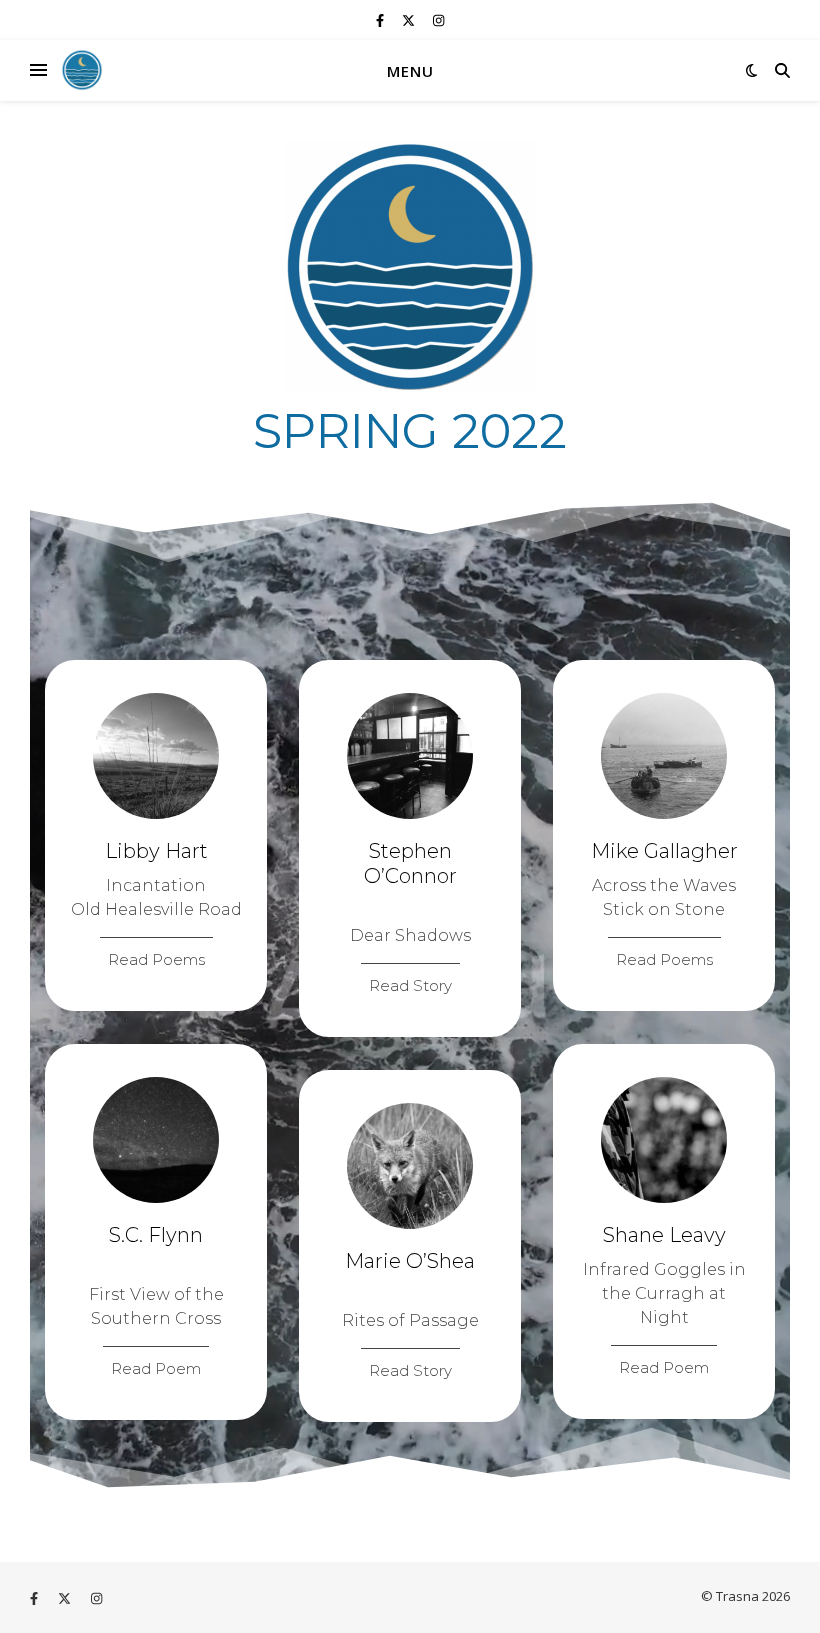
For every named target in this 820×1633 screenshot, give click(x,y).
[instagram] (438, 20)
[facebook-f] (381, 20)
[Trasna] (82, 70)
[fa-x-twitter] (410, 20)
